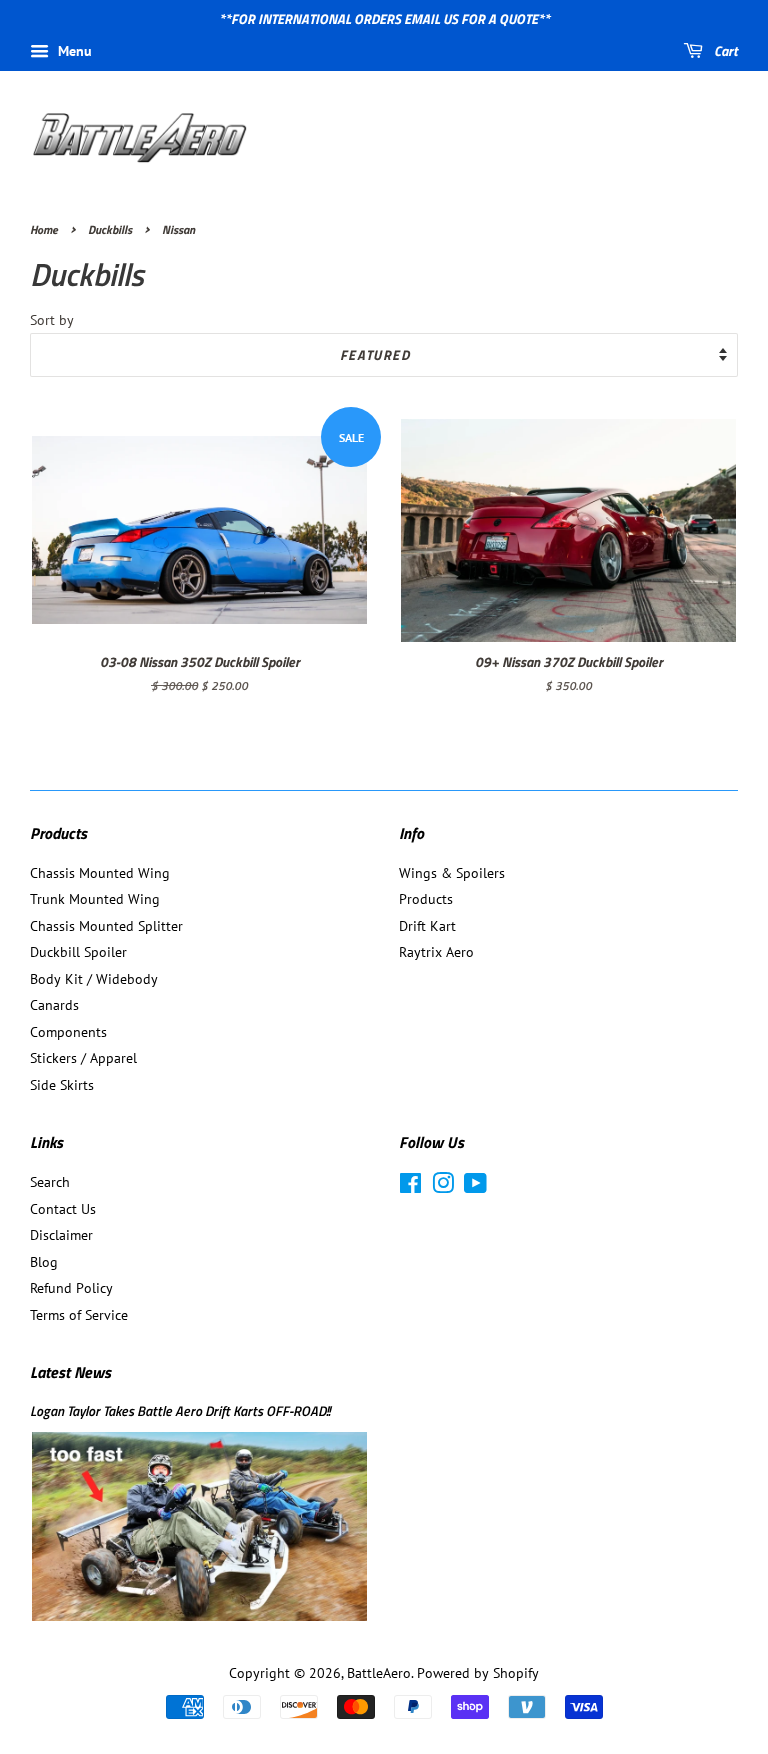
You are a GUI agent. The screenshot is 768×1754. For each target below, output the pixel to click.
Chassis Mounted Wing (100, 873)
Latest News (70, 1372)
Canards (54, 1005)
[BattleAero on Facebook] (410, 1187)
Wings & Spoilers (452, 873)
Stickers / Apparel (83, 1058)
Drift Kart (427, 926)
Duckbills (110, 229)
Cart (724, 50)
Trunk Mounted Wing (95, 899)
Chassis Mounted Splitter (106, 926)
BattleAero (379, 1673)
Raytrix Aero (436, 952)
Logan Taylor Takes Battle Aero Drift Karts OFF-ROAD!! (180, 1411)
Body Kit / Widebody (94, 979)
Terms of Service (79, 1315)
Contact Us (63, 1209)
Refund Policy (71, 1288)
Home (44, 229)
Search (50, 1182)
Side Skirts (62, 1085)
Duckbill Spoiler (78, 952)
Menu (73, 51)
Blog (44, 1262)
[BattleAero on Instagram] (443, 1187)
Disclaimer (61, 1235)
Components (68, 1032)
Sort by (52, 319)
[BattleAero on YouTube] (475, 1187)
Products (426, 899)
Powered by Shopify (478, 1673)
